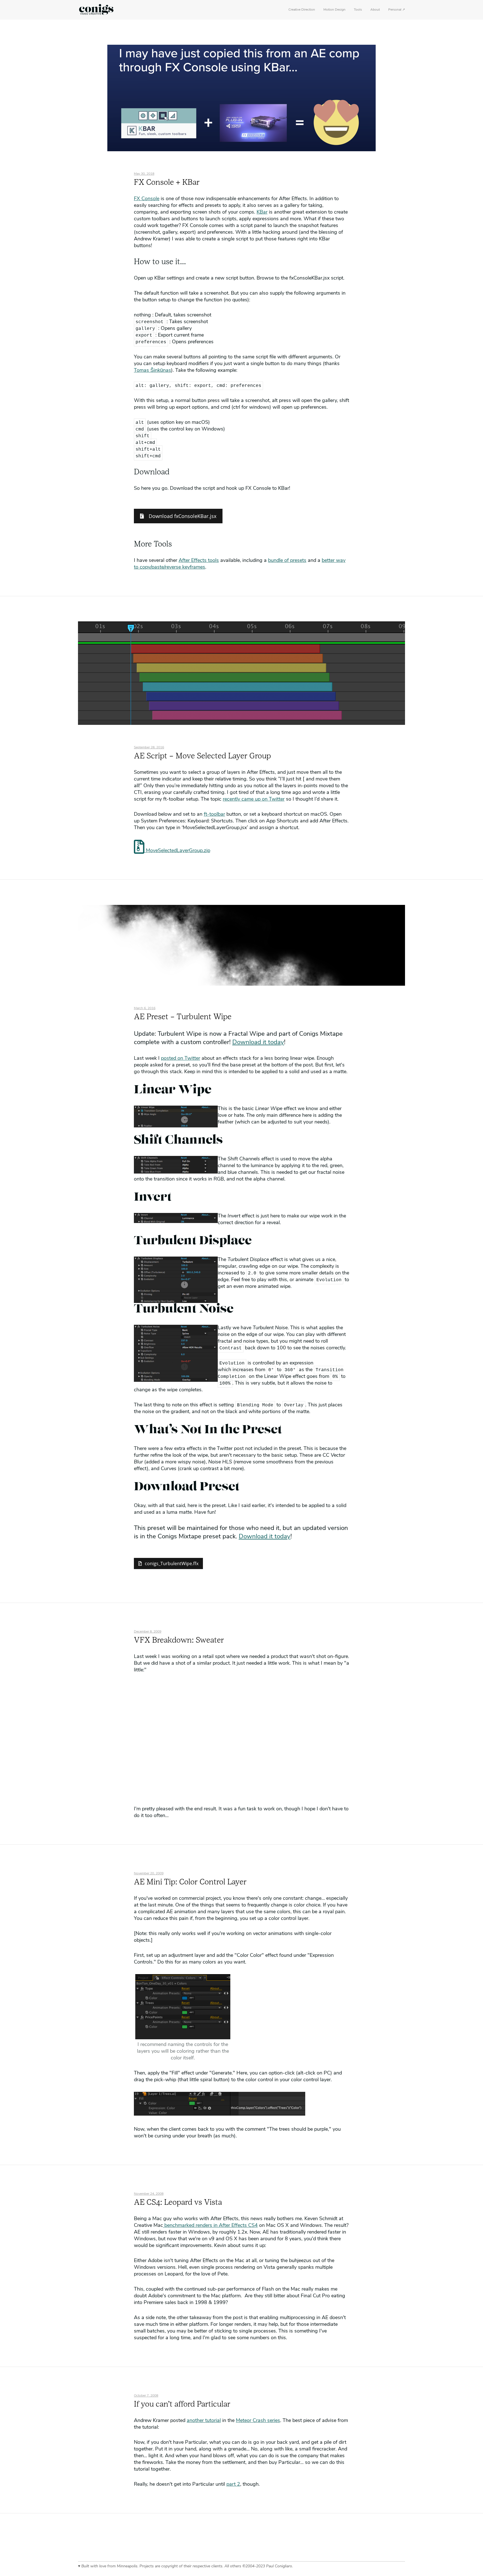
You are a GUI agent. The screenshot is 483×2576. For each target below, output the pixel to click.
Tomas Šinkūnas (152, 371)
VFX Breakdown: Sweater (179, 1641)
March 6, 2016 (145, 1008)
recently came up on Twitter (254, 799)
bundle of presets (287, 561)
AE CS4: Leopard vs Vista (178, 2203)
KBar (262, 212)
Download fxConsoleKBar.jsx (182, 516)
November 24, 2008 (149, 2194)
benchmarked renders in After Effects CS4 (210, 2226)
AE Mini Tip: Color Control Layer (190, 1882)
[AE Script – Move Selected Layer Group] (241, 723)
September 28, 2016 (149, 748)
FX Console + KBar (167, 183)
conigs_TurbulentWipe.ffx (172, 1563)
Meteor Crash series (258, 2421)
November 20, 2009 (149, 1874)
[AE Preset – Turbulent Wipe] (241, 984)
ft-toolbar (214, 815)
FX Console (147, 199)
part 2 (233, 2485)
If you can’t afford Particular (182, 2405)
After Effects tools (199, 561)
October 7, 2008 (146, 2396)
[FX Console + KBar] (241, 149)
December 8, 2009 (148, 1632)
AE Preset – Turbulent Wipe (183, 1017)
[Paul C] (96, 10)
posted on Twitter (181, 1059)
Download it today (258, 1043)
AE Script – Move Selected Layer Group (202, 756)
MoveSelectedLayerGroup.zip (177, 851)
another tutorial (204, 2421)
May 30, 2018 (144, 174)
